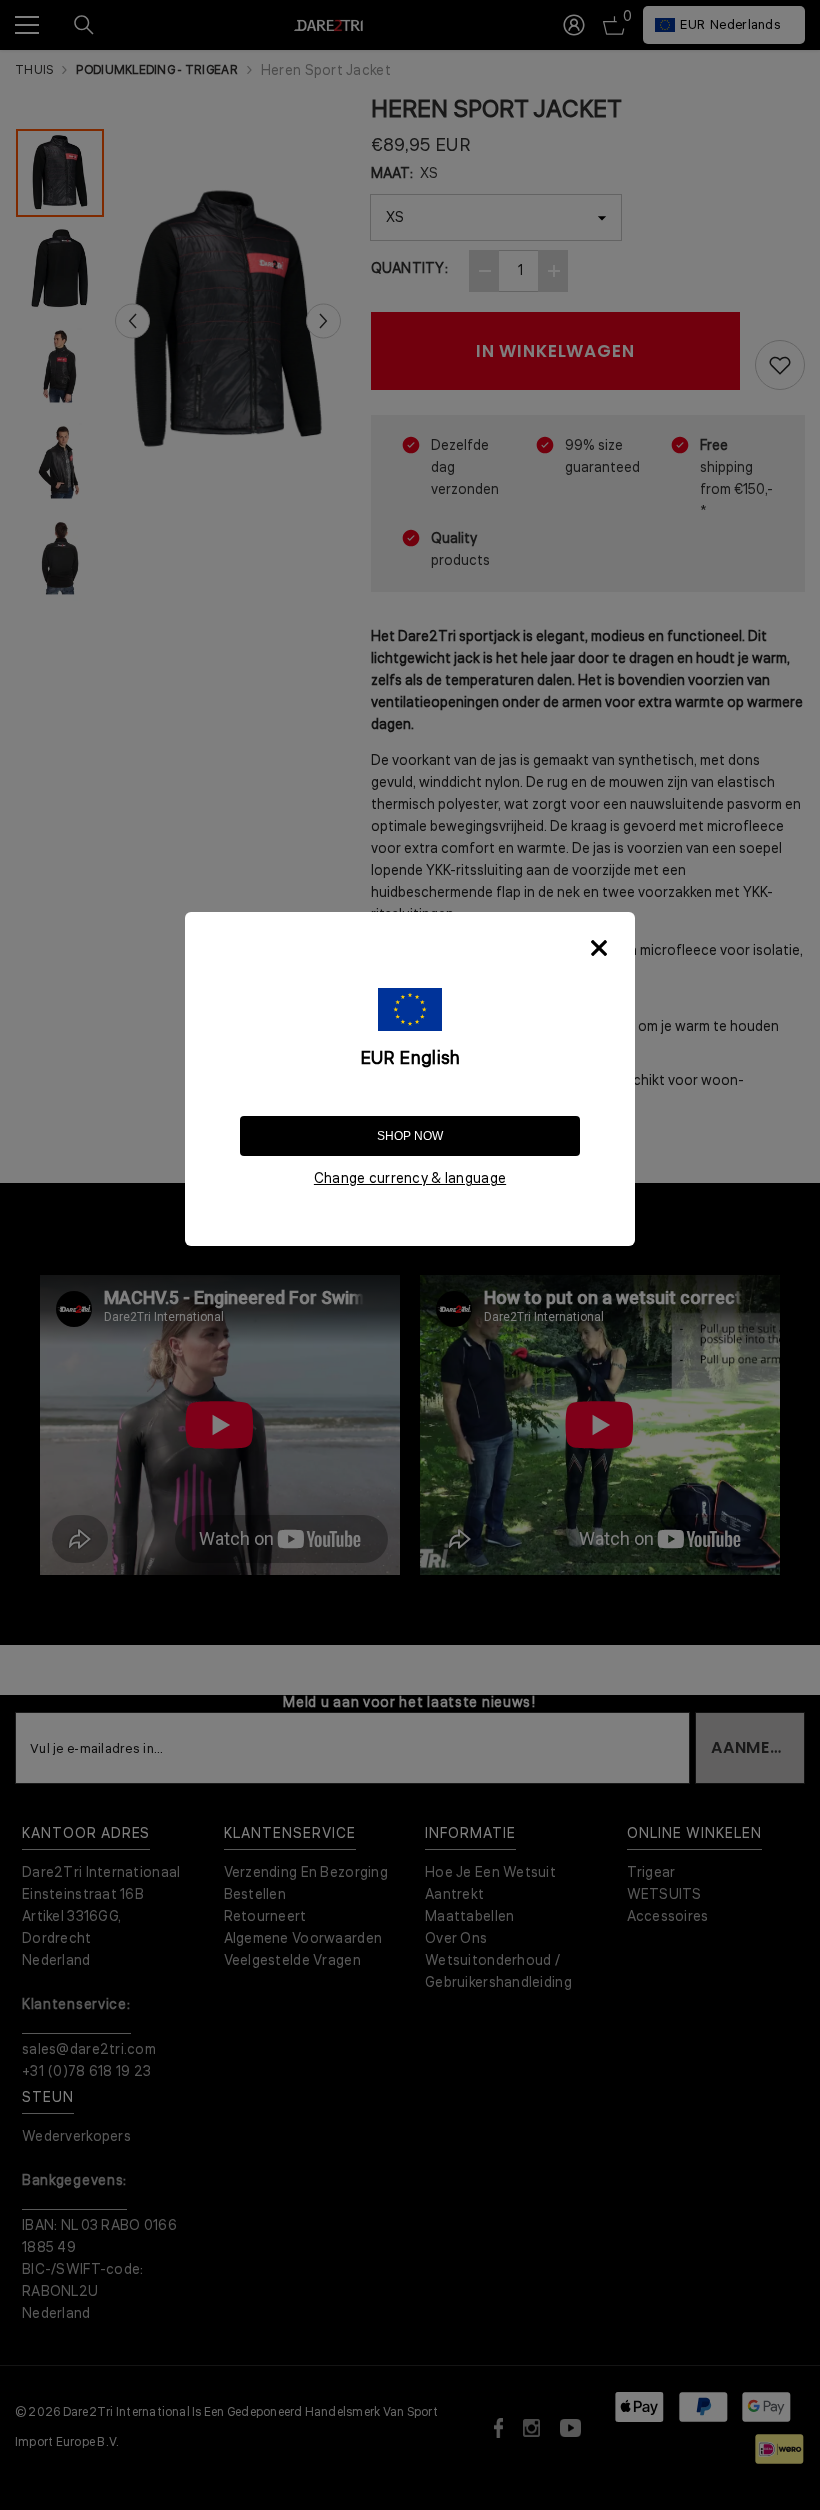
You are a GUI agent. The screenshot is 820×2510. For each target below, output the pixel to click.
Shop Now (410, 1136)
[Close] (599, 948)
